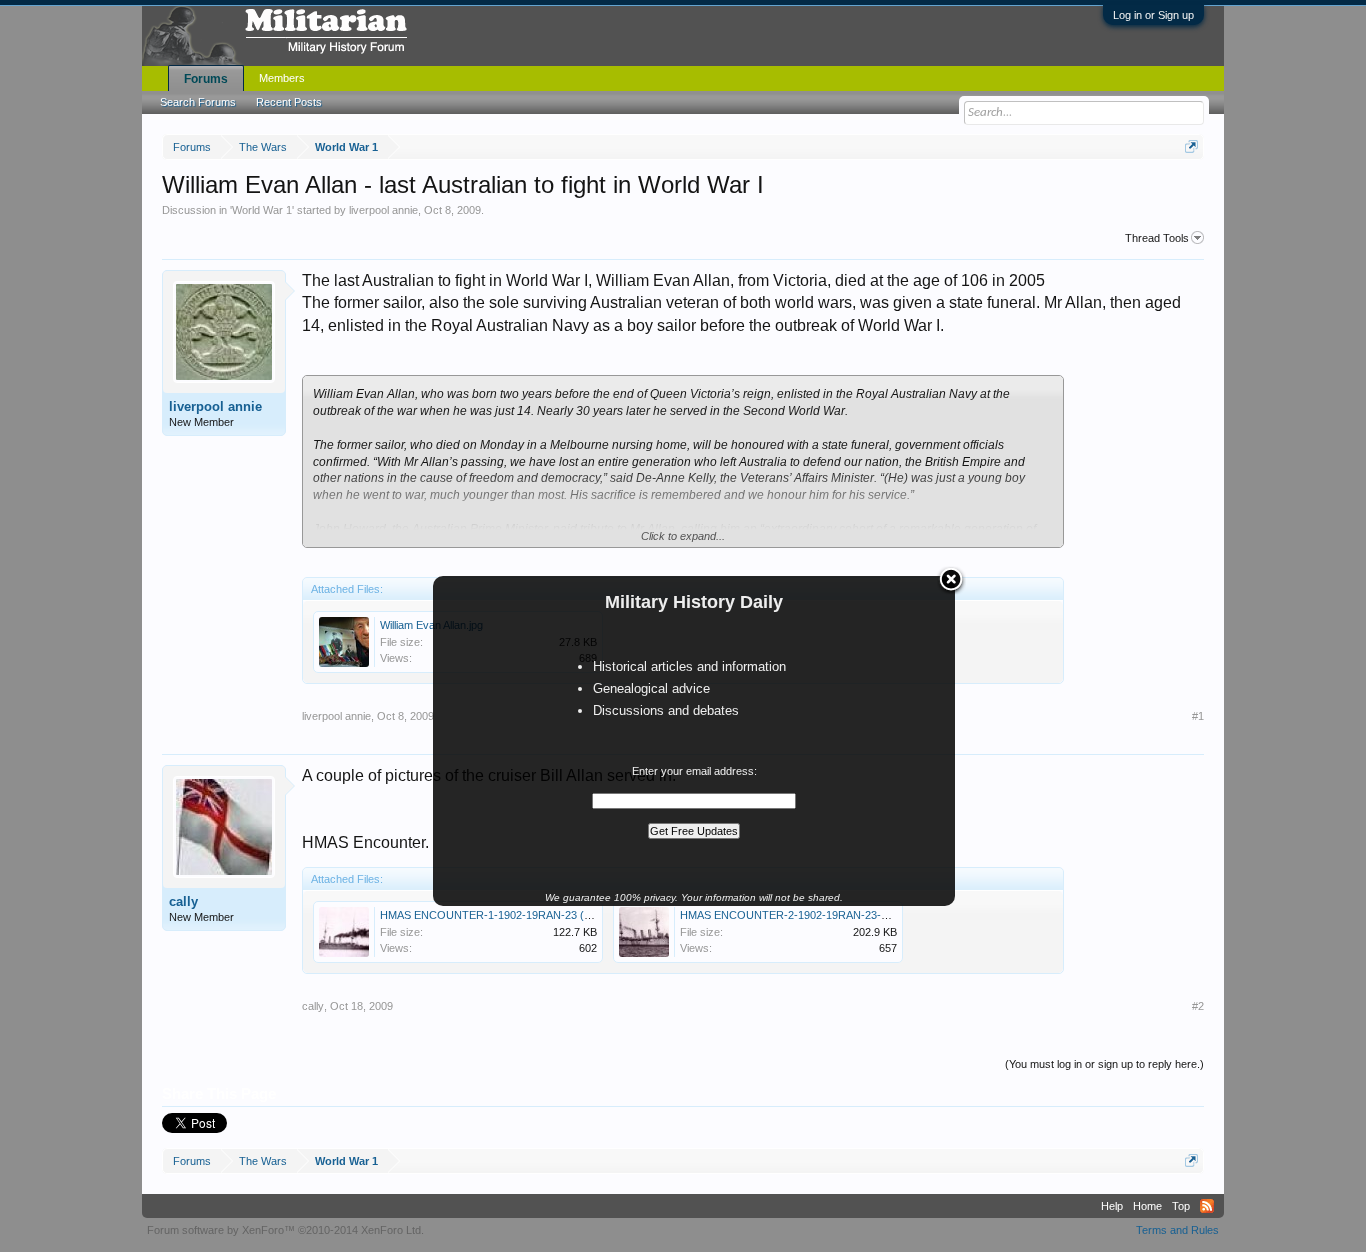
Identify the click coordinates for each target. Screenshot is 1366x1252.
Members (282, 78)
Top (1181, 1206)
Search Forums (198, 102)
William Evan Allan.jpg (431, 625)
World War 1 (262, 210)
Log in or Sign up (1153, 15)
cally (183, 901)
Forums (206, 79)
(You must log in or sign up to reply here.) (1104, 1064)
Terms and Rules (1177, 1230)
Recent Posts (289, 102)
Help (1112, 1206)
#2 (1198, 1006)
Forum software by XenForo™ (285, 1230)
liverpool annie (383, 210)
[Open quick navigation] (1191, 146)
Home (1147, 1206)
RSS (1207, 1206)
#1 (1198, 716)
